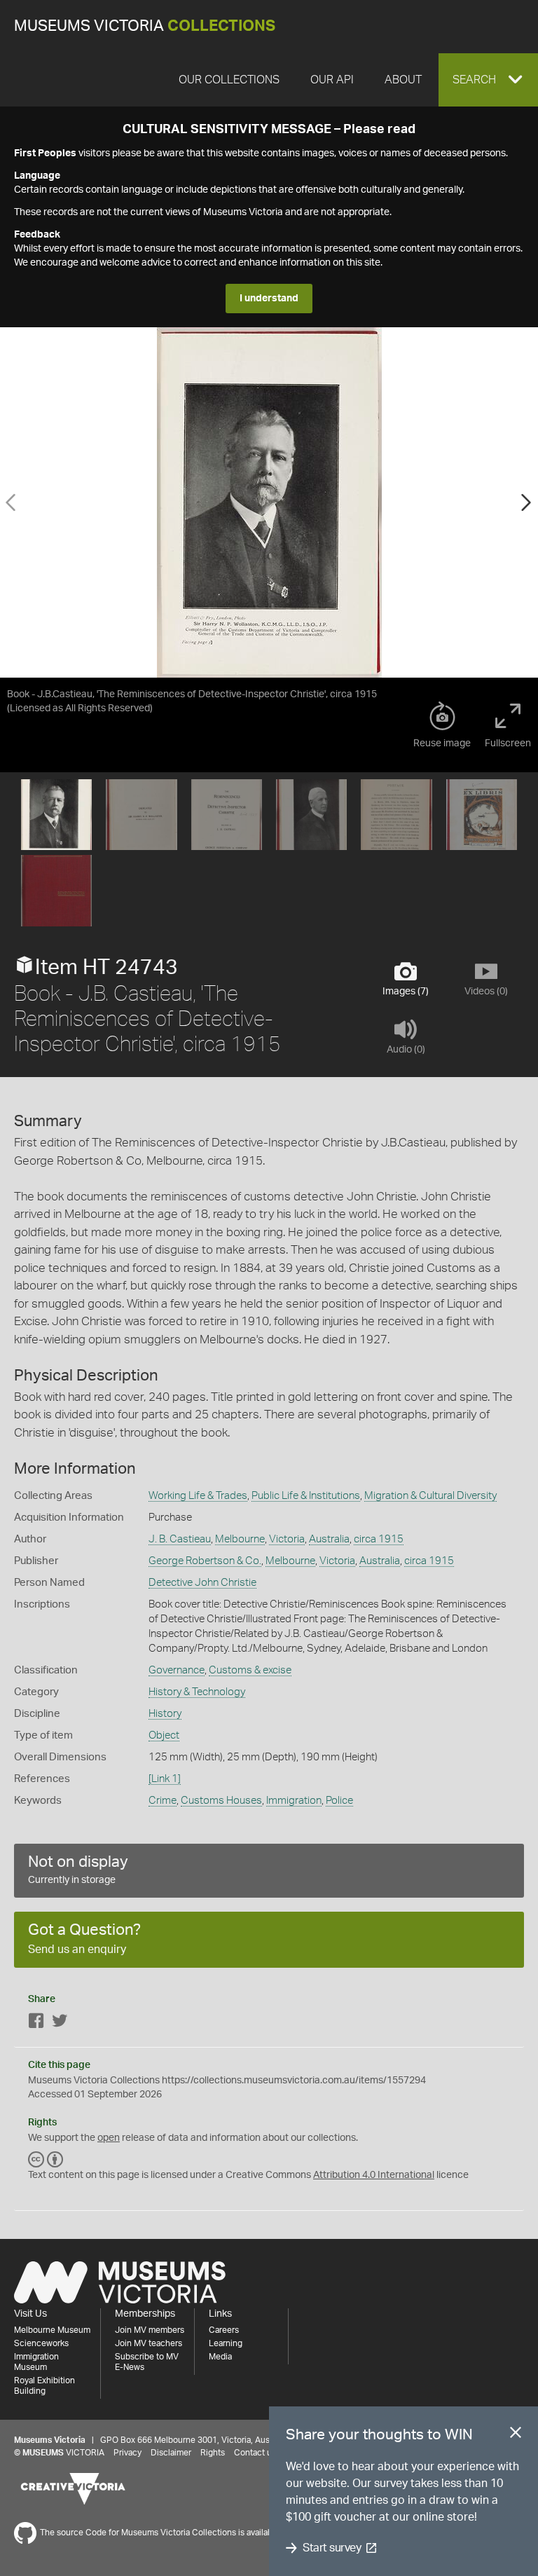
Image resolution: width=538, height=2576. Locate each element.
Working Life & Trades (198, 1496)
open (109, 2138)
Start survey (332, 2548)
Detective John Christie (202, 1583)
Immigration (294, 1801)
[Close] (516, 2435)
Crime (163, 1801)
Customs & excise (250, 1670)
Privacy (127, 2453)
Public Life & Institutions (306, 1496)
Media (220, 2357)
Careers (224, 2330)
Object (164, 1735)
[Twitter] (60, 2023)
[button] (488, 80)
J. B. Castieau (180, 1539)
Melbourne (240, 1539)
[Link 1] (165, 1779)
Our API (332, 80)
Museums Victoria (145, 26)
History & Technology (197, 1692)
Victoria (287, 1539)
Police (339, 1801)
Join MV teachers (149, 2343)
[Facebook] (36, 2023)
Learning (226, 2343)
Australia (329, 1539)
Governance (177, 1670)
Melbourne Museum (52, 2330)
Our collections (229, 80)
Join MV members (150, 2330)
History (165, 1714)
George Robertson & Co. (205, 1561)
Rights (213, 2453)
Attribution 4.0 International (374, 2175)
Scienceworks (41, 2343)
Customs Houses (221, 1801)
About (403, 80)
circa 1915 (379, 1539)
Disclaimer (171, 2453)
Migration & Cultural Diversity (430, 1496)
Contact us (255, 2453)
